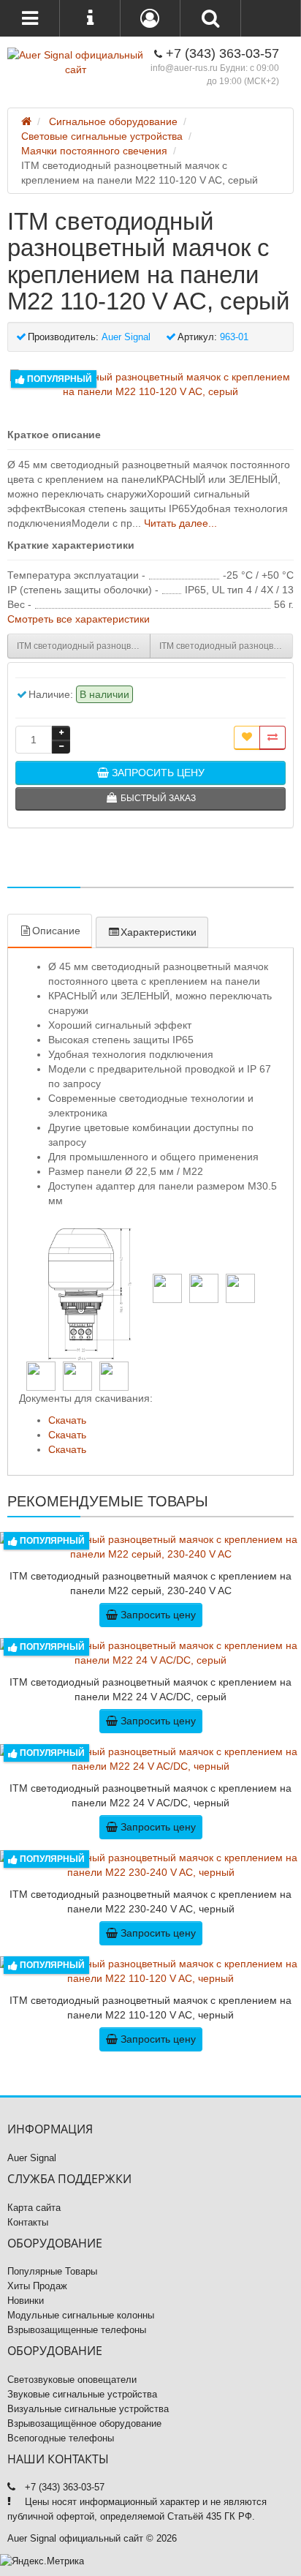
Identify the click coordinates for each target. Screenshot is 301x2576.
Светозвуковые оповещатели (72, 2380)
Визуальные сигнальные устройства (88, 2409)
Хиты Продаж (37, 2286)
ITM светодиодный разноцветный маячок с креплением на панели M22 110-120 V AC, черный (226, 646)
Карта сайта (34, 2208)
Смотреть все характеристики (79, 619)
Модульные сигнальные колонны (81, 2315)
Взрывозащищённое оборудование (84, 2423)
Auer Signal (32, 2158)
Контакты (28, 2222)
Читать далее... (180, 523)
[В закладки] (247, 738)
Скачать (67, 1420)
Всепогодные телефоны (61, 2438)
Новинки (26, 2301)
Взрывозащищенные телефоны (77, 2330)
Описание (56, 931)
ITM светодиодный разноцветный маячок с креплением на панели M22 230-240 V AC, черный (84, 646)
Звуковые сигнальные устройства (82, 2394)
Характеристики (159, 932)
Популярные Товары (52, 2271)
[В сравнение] (273, 738)
